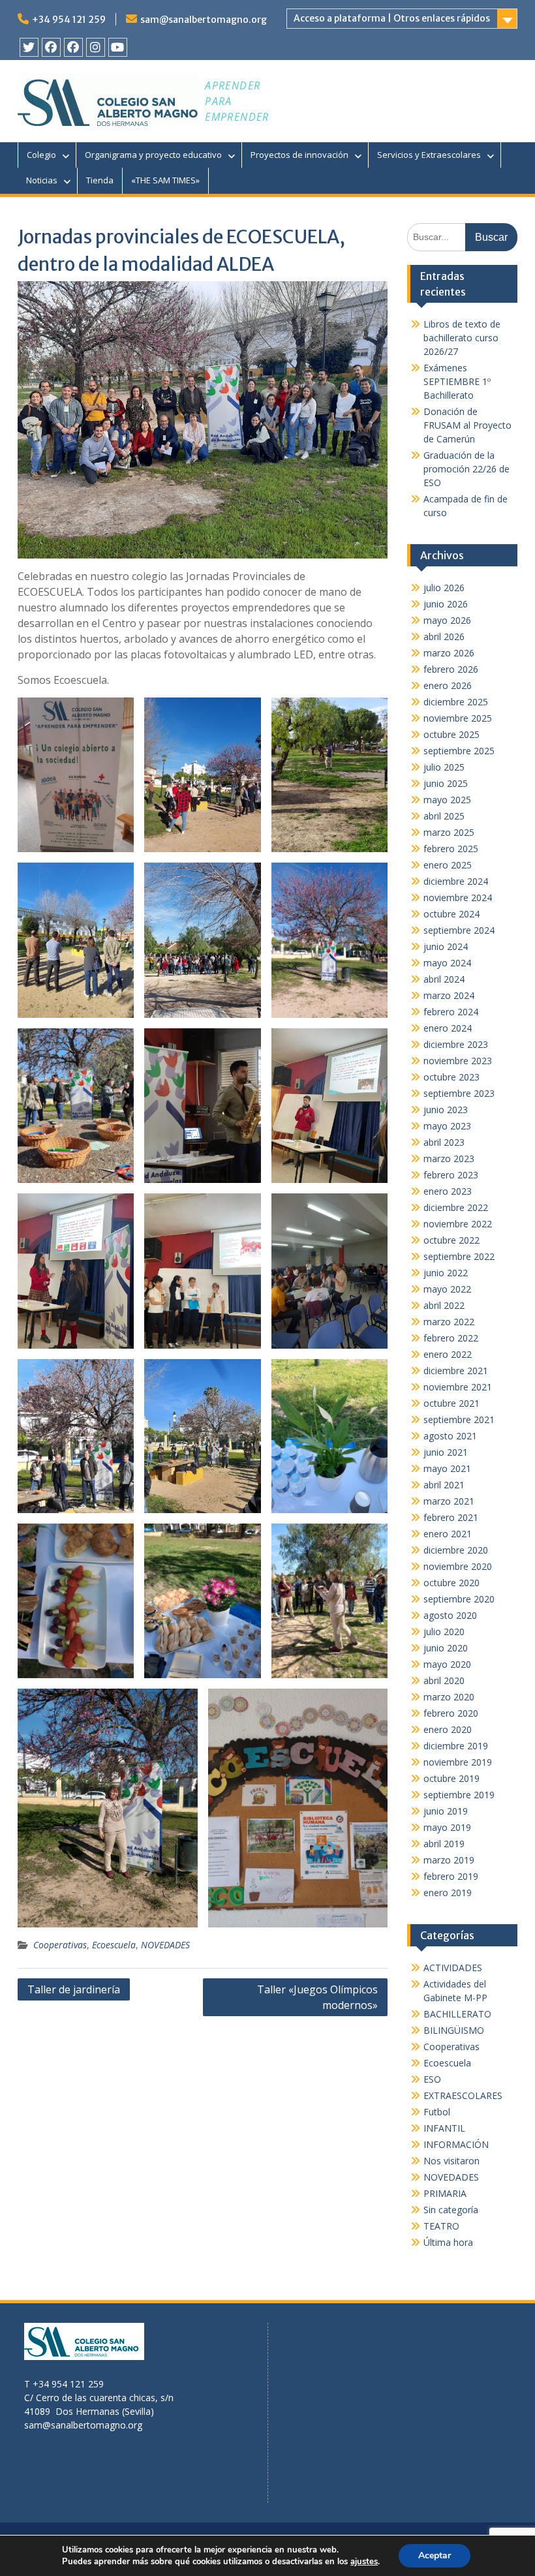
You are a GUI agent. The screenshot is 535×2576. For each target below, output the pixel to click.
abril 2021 (444, 1485)
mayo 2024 (447, 963)
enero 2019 (448, 1893)
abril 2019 (444, 1844)
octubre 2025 (451, 734)
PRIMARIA (445, 2193)
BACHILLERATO (457, 2014)
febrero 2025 (451, 849)
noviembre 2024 (458, 897)
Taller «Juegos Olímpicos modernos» (317, 1997)
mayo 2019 (447, 1827)
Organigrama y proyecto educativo (153, 155)
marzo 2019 (449, 1860)
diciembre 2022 (456, 1207)
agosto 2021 (450, 1436)
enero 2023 (448, 1191)
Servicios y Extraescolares (429, 155)
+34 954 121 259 (69, 20)
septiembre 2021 (459, 1419)
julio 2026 (444, 588)
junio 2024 (446, 946)
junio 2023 (446, 1110)
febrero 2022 (451, 1338)
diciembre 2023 (456, 1044)
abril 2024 (444, 979)
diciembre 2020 (456, 1550)
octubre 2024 (451, 914)
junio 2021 (446, 1452)
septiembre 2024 (459, 930)
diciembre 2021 (456, 1371)
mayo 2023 (447, 1126)
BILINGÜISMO (454, 2030)
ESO (432, 2079)
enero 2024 (448, 1028)
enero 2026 (448, 685)
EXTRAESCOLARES (463, 2095)
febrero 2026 (451, 669)
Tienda (100, 180)
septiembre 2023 (459, 1093)
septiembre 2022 (459, 1256)
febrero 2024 (451, 1012)
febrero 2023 (451, 1175)
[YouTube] (118, 47)
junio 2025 (446, 783)
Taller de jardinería (74, 1989)
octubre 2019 (451, 1778)
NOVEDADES (165, 1945)
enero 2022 (448, 1354)
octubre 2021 (451, 1403)
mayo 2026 (447, 620)
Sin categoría (451, 2210)
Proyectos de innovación (299, 155)
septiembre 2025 (459, 751)
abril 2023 (444, 1142)
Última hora (448, 2242)
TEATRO (441, 2226)
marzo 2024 (449, 995)
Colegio (41, 155)
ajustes (364, 2562)
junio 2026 (446, 604)
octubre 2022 (451, 1240)
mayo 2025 (447, 800)
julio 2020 (444, 1632)
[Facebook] (51, 47)
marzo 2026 (449, 653)
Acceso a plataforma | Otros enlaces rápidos (392, 18)
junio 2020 (446, 1648)
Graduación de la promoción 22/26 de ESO (466, 469)
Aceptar (435, 2555)
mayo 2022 (447, 1289)
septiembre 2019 (459, 1795)
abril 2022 (444, 1305)
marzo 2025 (449, 832)
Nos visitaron (451, 2161)
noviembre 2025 (458, 718)
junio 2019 (446, 1811)
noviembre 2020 (458, 1566)
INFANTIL (444, 2128)
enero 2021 (448, 1534)
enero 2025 (448, 865)
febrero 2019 (451, 1876)
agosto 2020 (450, 1615)
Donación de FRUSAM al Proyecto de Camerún (467, 425)
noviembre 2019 (458, 1762)
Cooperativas (60, 1945)
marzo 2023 (449, 1158)
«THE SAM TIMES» (165, 180)
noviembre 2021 (458, 1387)
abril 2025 (444, 816)
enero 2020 (448, 1729)
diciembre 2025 (456, 702)
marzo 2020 (449, 1697)
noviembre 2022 (458, 1224)
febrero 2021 (451, 1517)
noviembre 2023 (458, 1061)
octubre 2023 (451, 1077)
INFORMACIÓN (456, 2144)
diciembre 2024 (456, 881)
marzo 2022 (449, 1322)
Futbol (437, 2112)
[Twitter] (29, 47)
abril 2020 (444, 1680)
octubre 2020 (451, 1583)
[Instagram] (96, 47)
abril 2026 (444, 636)
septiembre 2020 (459, 1599)
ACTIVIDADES (453, 1968)
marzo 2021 (449, 1501)
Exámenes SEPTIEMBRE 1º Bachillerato (457, 381)
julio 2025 (444, 767)
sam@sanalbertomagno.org (204, 20)
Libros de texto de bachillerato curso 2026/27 (462, 338)
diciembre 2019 (456, 1746)
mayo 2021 (447, 1468)
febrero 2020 (451, 1713)
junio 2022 (446, 1273)
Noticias (42, 180)
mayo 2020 (447, 1664)
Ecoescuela (114, 1945)
